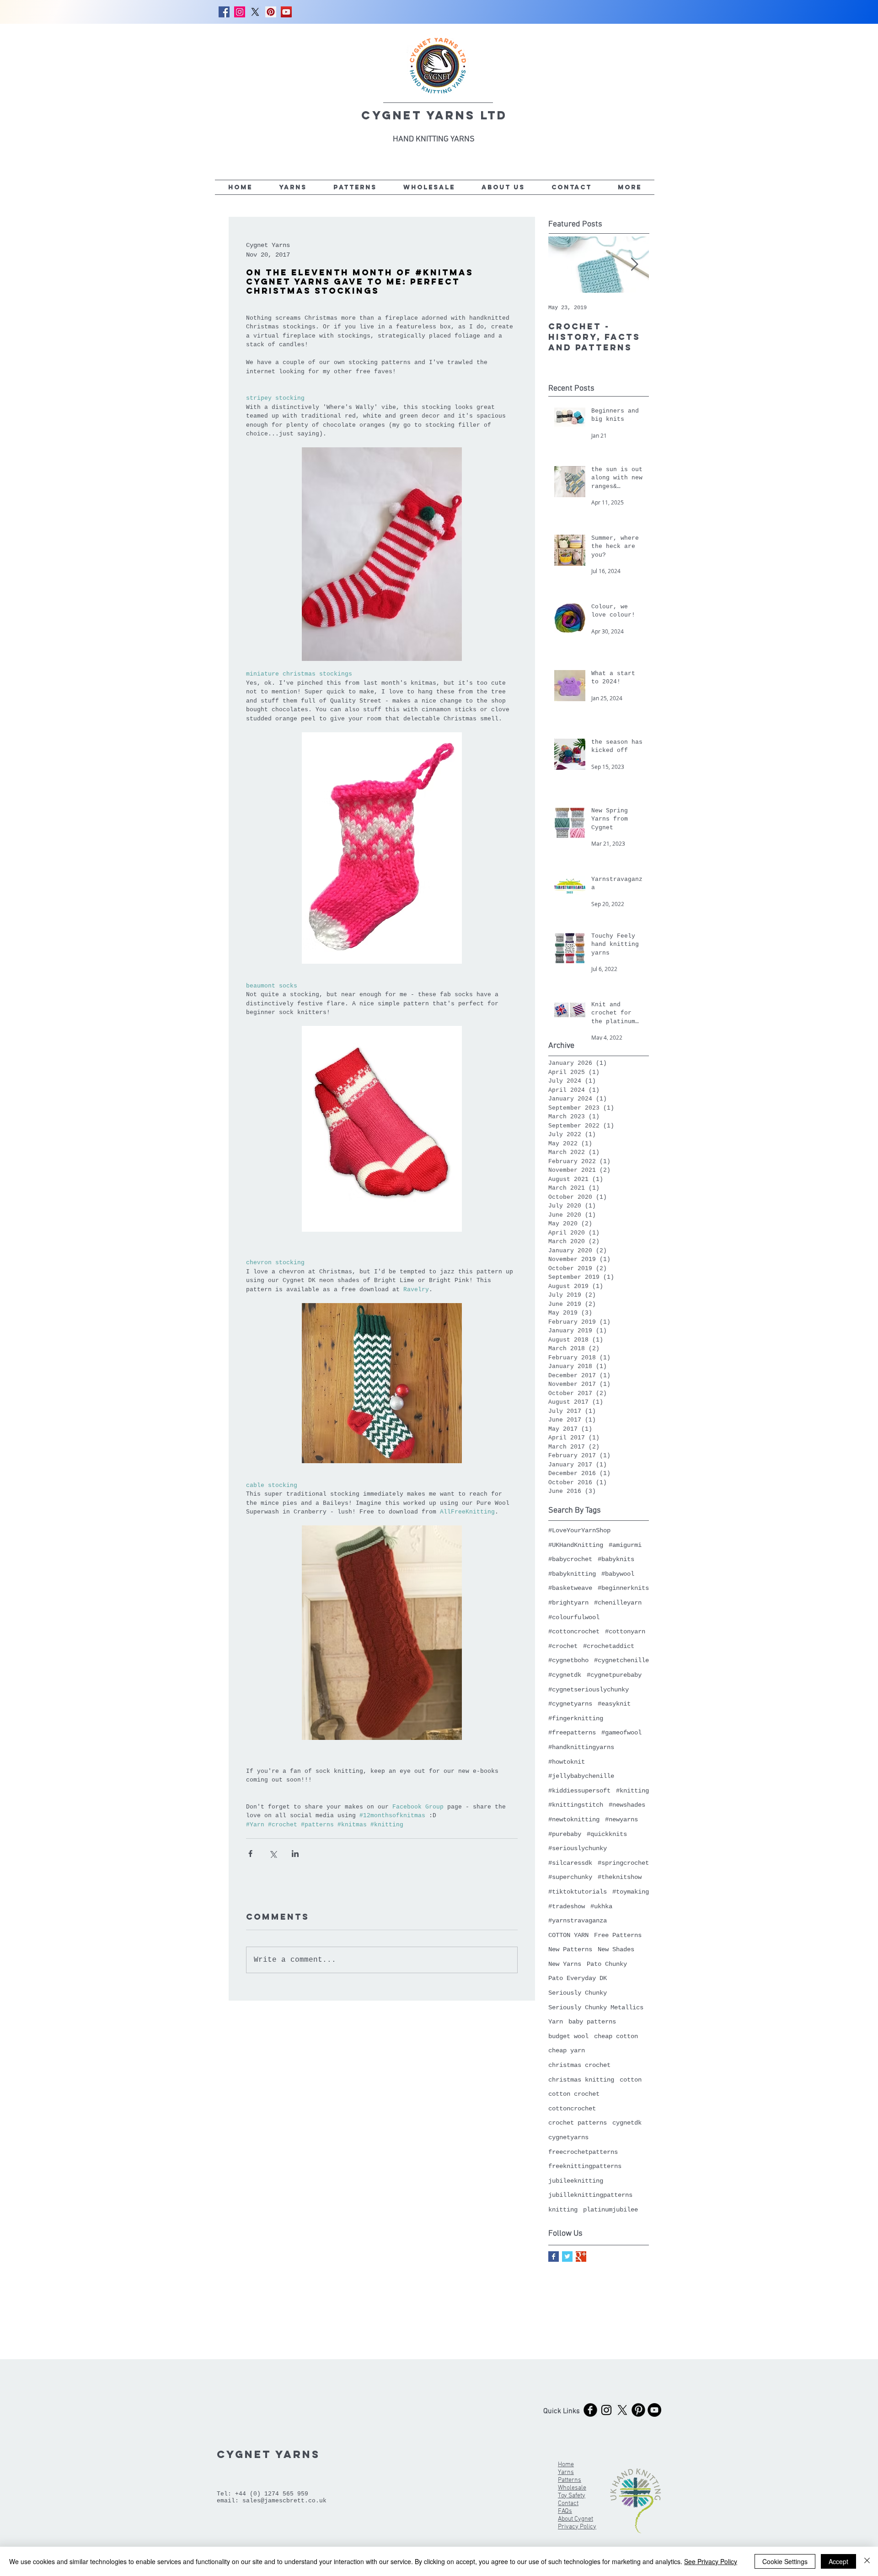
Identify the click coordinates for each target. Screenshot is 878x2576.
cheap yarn (567, 2050)
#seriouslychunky (578, 1848)
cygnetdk (627, 2123)
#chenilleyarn (618, 1603)
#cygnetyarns (570, 1704)
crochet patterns (578, 2123)
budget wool (568, 2036)
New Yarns (565, 1964)
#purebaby (565, 1834)
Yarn (556, 2022)
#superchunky (570, 1877)
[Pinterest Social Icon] (271, 12)
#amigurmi (625, 1545)
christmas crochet (579, 2065)
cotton (631, 2080)
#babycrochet (570, 1559)
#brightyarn (568, 1603)
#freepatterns (572, 1733)
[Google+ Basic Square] (581, 2257)
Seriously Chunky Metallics (596, 2007)
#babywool (618, 1574)
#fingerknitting (576, 1718)
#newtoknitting (574, 1819)
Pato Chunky (607, 1964)
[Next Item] (634, 265)
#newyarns (621, 1819)
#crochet (563, 1646)
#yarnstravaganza (578, 1921)
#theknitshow (620, 1877)
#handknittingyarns (581, 1747)
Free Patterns (618, 1935)
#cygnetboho (568, 1660)
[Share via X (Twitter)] (273, 1854)
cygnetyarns (568, 2137)
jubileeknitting (576, 2181)
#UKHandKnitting (576, 1545)
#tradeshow (567, 1906)
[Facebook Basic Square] (554, 2257)
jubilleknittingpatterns (590, 2195)
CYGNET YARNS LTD (434, 115)
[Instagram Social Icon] (240, 12)
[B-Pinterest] (638, 2410)
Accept (838, 2561)
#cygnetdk (565, 1675)
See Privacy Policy (711, 2561)
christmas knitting (581, 2080)
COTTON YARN (568, 1935)
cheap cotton (616, 2036)
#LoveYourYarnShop (579, 1530)
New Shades (616, 1949)
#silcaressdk (570, 1863)
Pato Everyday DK (578, 1978)
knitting (563, 2210)
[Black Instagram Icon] (606, 2410)
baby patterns (592, 2022)
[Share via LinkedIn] (295, 1854)
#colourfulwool (574, 1617)
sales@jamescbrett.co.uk (284, 2501)
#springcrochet (623, 1863)
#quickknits (607, 1834)
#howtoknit (567, 1762)
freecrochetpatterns (583, 2152)
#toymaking (631, 1892)
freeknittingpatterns (585, 2166)
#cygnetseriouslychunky (589, 1690)
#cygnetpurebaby (614, 1675)
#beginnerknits (623, 1588)
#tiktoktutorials (578, 1892)
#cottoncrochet (574, 1631)
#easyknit (614, 1704)
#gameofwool (621, 1733)
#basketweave (570, 1588)
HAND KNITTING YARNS (434, 139)
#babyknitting (572, 1574)
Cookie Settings (785, 2561)
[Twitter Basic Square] (567, 2257)
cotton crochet (574, 2094)
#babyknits (616, 1559)
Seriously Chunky (578, 1993)
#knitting (632, 1791)
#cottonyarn (625, 1631)
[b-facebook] (590, 2410)
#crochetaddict (609, 1646)
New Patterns (570, 1949)
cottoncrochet (572, 2109)
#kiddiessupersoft (579, 1791)
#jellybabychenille (581, 1776)
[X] (255, 12)
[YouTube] (286, 12)
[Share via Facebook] (250, 1854)
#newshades (627, 1805)
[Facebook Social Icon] (224, 12)
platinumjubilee (610, 2210)
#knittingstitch (576, 1805)
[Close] (867, 2561)
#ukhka (601, 1906)
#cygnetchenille (621, 1660)
